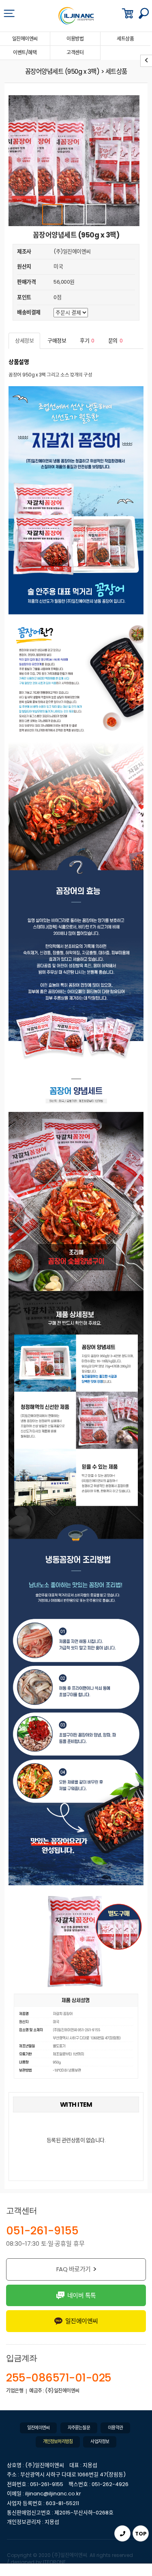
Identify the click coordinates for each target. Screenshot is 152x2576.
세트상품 (125, 39)
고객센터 (75, 52)
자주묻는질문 (79, 2428)
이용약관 (115, 2428)
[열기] (9, 13)
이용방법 (75, 39)
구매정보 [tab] (57, 341)
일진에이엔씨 (25, 39)
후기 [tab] (87, 341)
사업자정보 (100, 2442)
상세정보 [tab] (24, 341)
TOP (141, 2534)
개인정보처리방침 (58, 2442)
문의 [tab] (116, 341)
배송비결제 (29, 312)
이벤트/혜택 (25, 52)
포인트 (24, 297)
